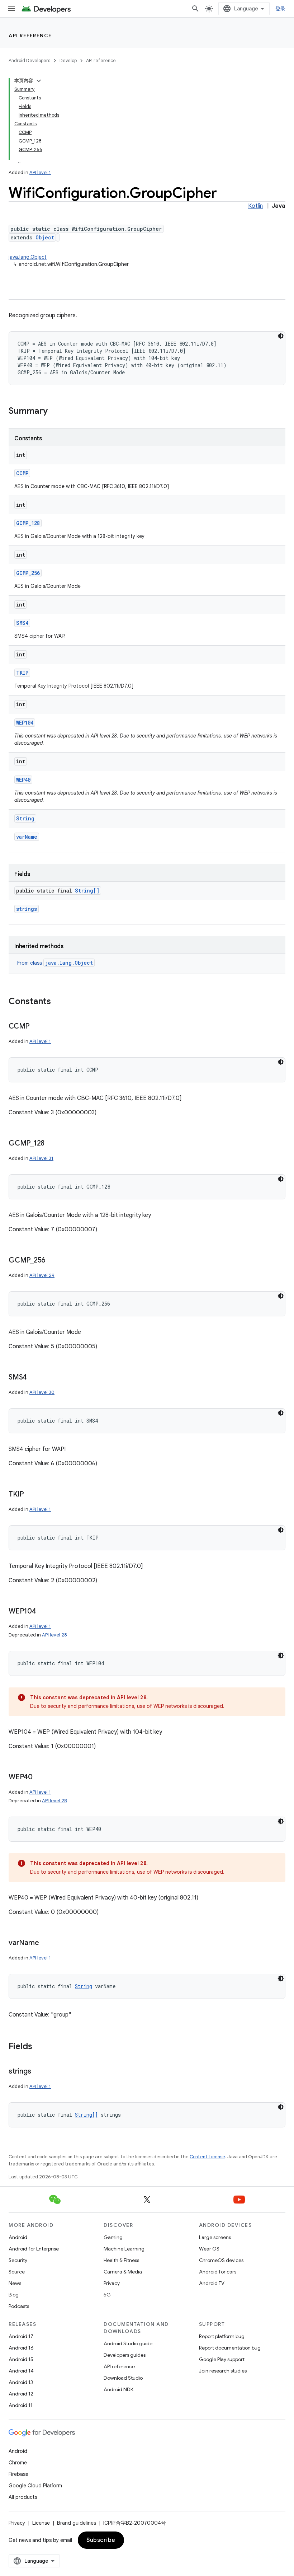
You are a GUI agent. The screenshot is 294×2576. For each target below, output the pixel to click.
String (25, 818)
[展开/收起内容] (39, 81)
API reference (30, 36)
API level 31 (41, 1158)
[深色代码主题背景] (281, 336)
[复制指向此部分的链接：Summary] (55, 412)
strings (27, 909)
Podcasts (19, 2306)
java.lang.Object (28, 257)
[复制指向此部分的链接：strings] (38, 2072)
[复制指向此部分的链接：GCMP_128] (52, 1144)
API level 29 (42, 1275)
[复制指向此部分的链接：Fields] (39, 2047)
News (15, 2283)
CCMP (22, 473)
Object (45, 237)
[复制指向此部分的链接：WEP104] (43, 1612)
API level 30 (42, 1392)
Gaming (113, 2237)
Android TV (212, 2283)
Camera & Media (123, 2272)
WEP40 (23, 780)
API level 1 (40, 172)
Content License (207, 2157)
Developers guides (125, 2355)
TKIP (22, 673)
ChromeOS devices (221, 2260)
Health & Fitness (121, 2260)
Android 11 (21, 2405)
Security (18, 2260)
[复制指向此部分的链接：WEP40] (40, 1778)
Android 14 (21, 2371)
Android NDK (118, 2389)
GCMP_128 (28, 523)
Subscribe (101, 2540)
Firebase (18, 2474)
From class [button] (55, 963)
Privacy (112, 2283)
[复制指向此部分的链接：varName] (46, 1943)
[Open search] (195, 9)
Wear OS (209, 2249)
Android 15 (21, 2359)
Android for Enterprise (34, 2249)
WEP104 (25, 723)
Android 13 (21, 2382)
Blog (14, 2295)
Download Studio (123, 2378)
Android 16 (21, 2348)
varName (27, 837)
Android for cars (218, 2272)
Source (17, 2272)
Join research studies (223, 2371)
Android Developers (29, 60)
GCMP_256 (28, 573)
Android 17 (21, 2336)
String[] (87, 891)
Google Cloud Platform (35, 2486)
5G (107, 2295)
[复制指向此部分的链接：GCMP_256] (53, 1261)
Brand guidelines (77, 2523)
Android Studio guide (128, 2343)
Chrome (18, 2463)
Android (18, 2237)
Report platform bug (222, 2336)
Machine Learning (124, 2249)
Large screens (215, 2237)
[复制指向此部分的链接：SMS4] (34, 1378)
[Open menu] (11, 9)
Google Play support (222, 2359)
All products (23, 2497)
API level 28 (54, 1635)
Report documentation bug (230, 2348)
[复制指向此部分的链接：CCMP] (37, 1027)
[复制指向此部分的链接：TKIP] (31, 1495)
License (41, 2523)
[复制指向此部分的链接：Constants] (58, 1002)
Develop (68, 60)
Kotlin (255, 206)
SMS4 (22, 623)
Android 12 (21, 2394)
